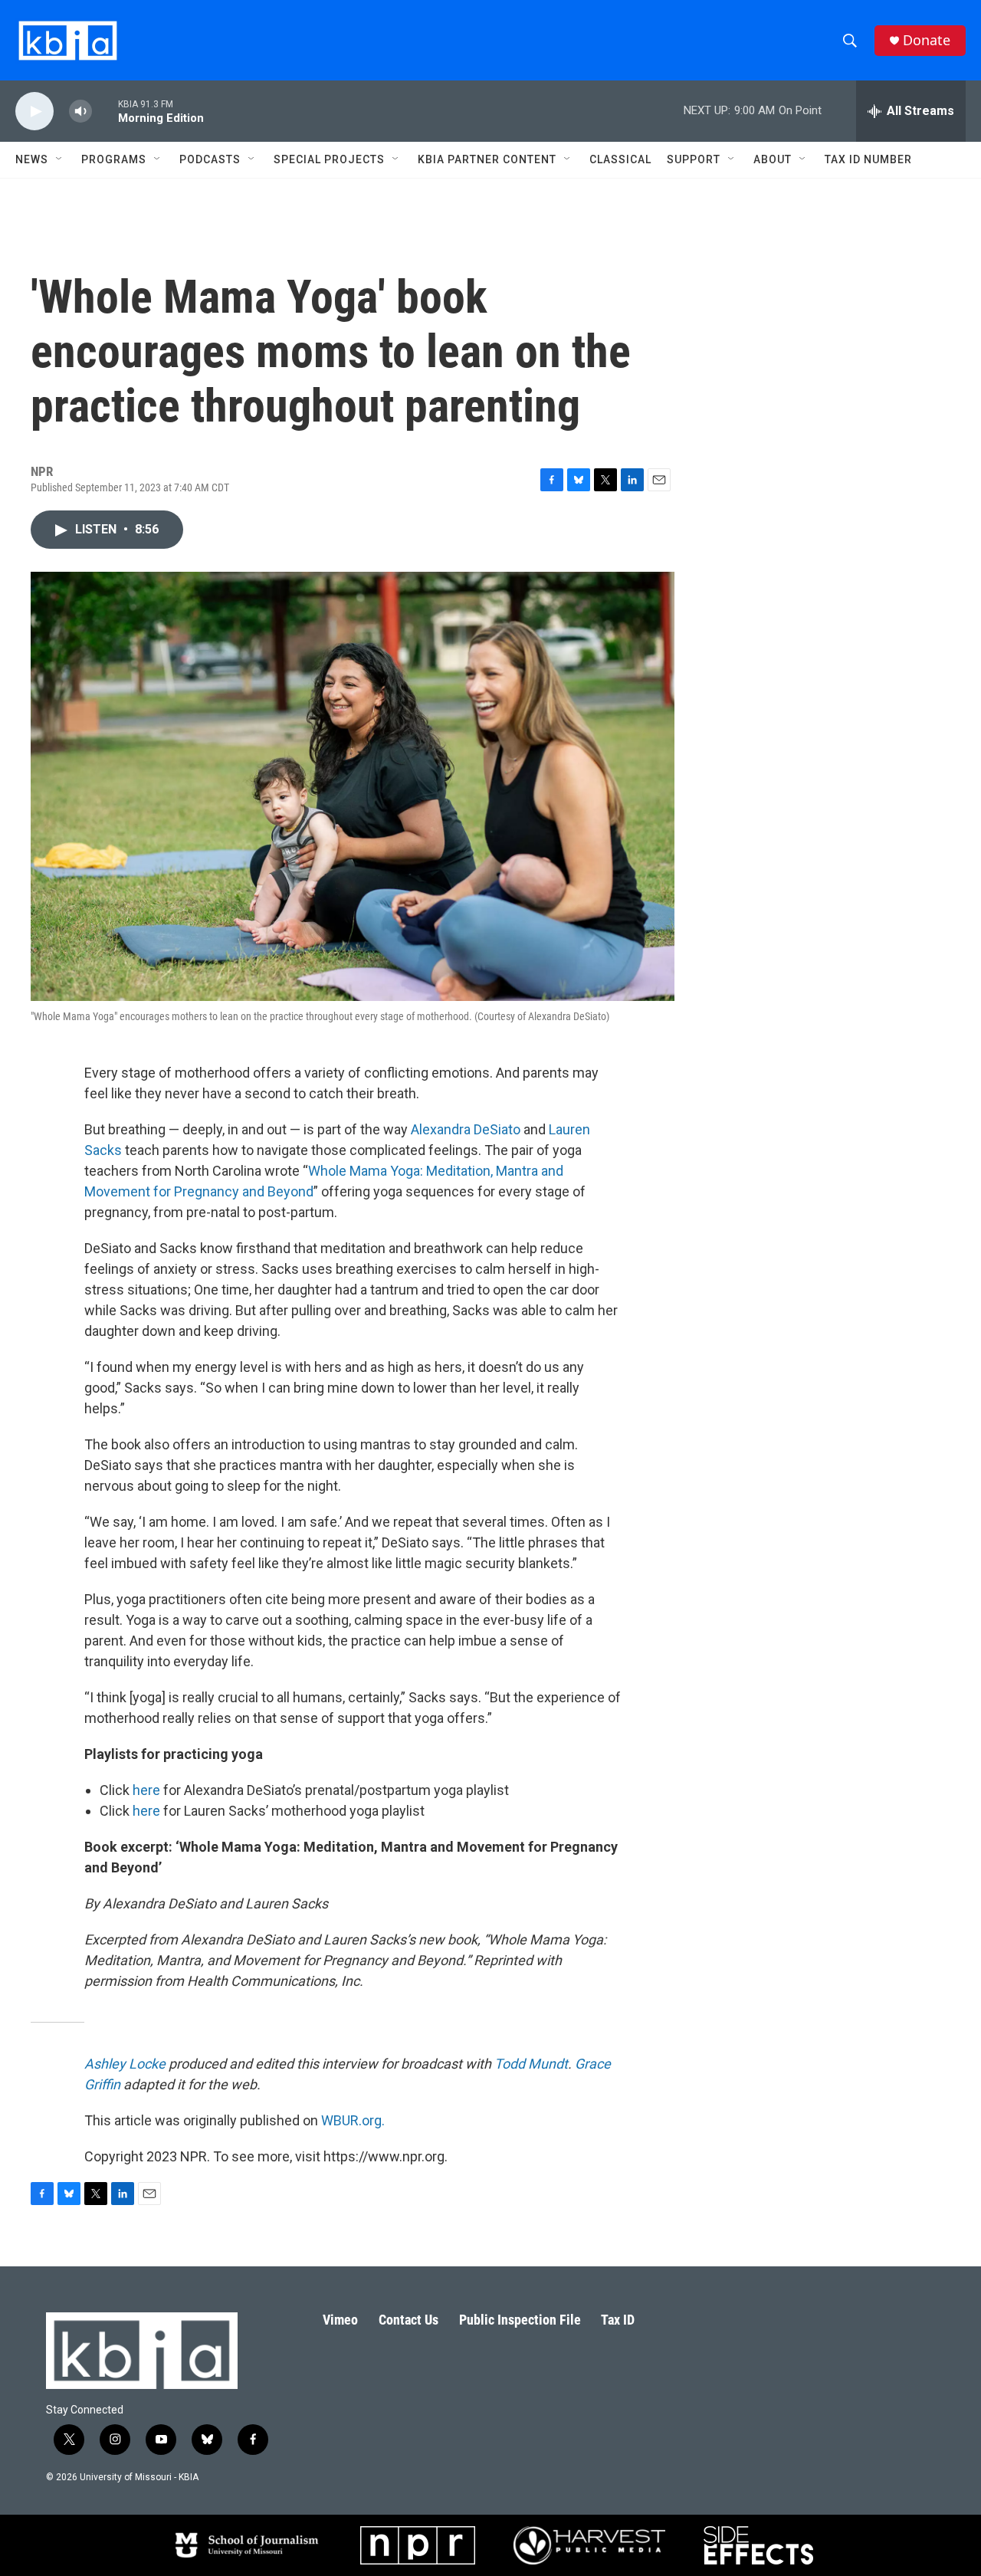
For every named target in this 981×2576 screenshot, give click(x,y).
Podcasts (210, 159)
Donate (927, 40)
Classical (620, 159)
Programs (114, 159)
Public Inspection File (520, 2320)
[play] (34, 112)
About (773, 159)
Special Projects (329, 159)
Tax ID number (868, 159)
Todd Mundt (531, 2064)
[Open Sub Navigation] (60, 159)
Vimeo (340, 2320)
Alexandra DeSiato (466, 1129)
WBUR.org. (353, 2120)
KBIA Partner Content (487, 159)
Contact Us (408, 2320)
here (146, 1790)
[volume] (80, 112)
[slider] (105, 111)
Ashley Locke (125, 2064)
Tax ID (618, 2320)
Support (694, 159)
